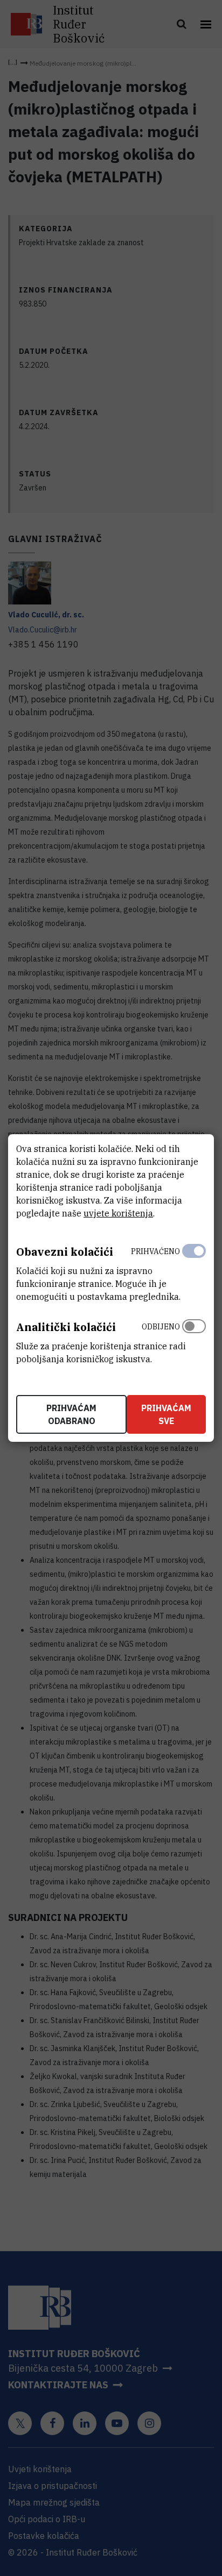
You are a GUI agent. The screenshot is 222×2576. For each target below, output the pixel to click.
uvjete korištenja (118, 1213)
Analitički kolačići (66, 1327)
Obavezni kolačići (65, 1252)
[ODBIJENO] (194, 1340)
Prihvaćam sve (166, 1414)
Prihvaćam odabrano (71, 1414)
